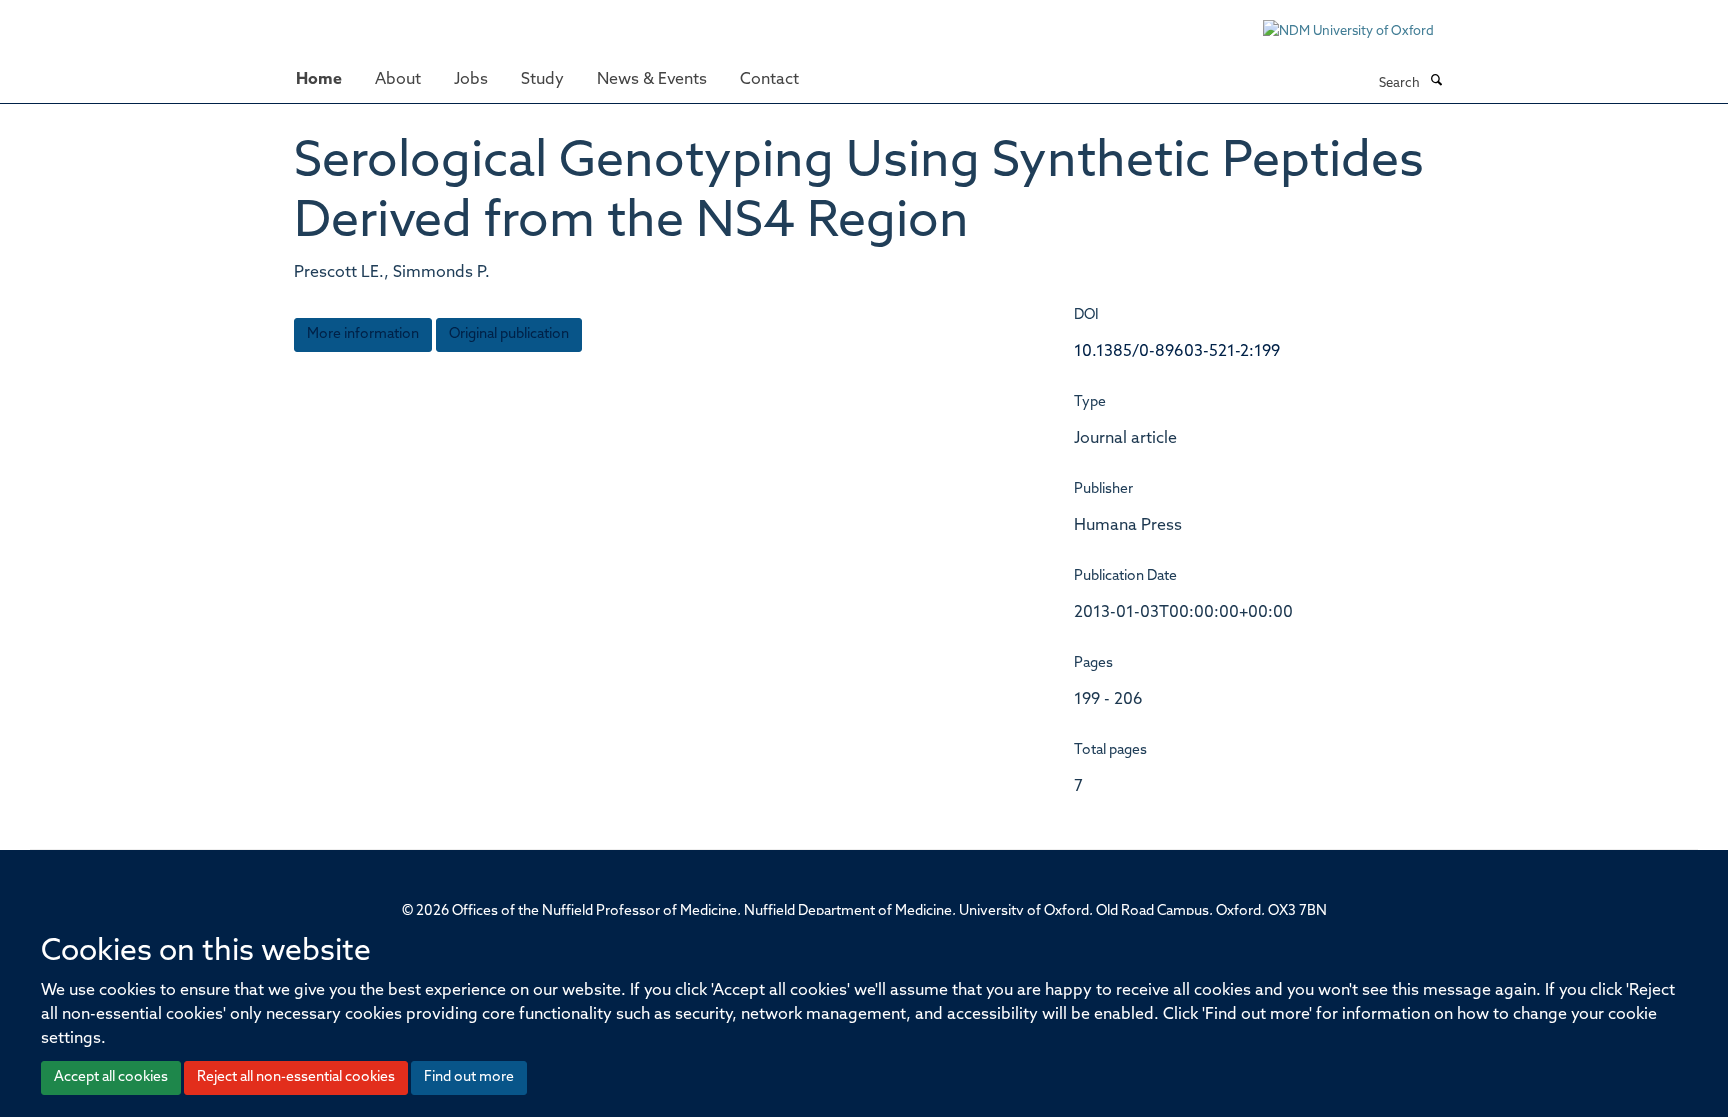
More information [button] (363, 334)
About (398, 80)
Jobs (471, 80)
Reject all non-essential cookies (296, 1077)
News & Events (652, 80)
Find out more (469, 1077)
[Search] (1436, 82)
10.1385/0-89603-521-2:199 (1177, 352)
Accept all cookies (111, 1077)
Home (319, 80)
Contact (769, 80)
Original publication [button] (509, 334)
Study (542, 80)
